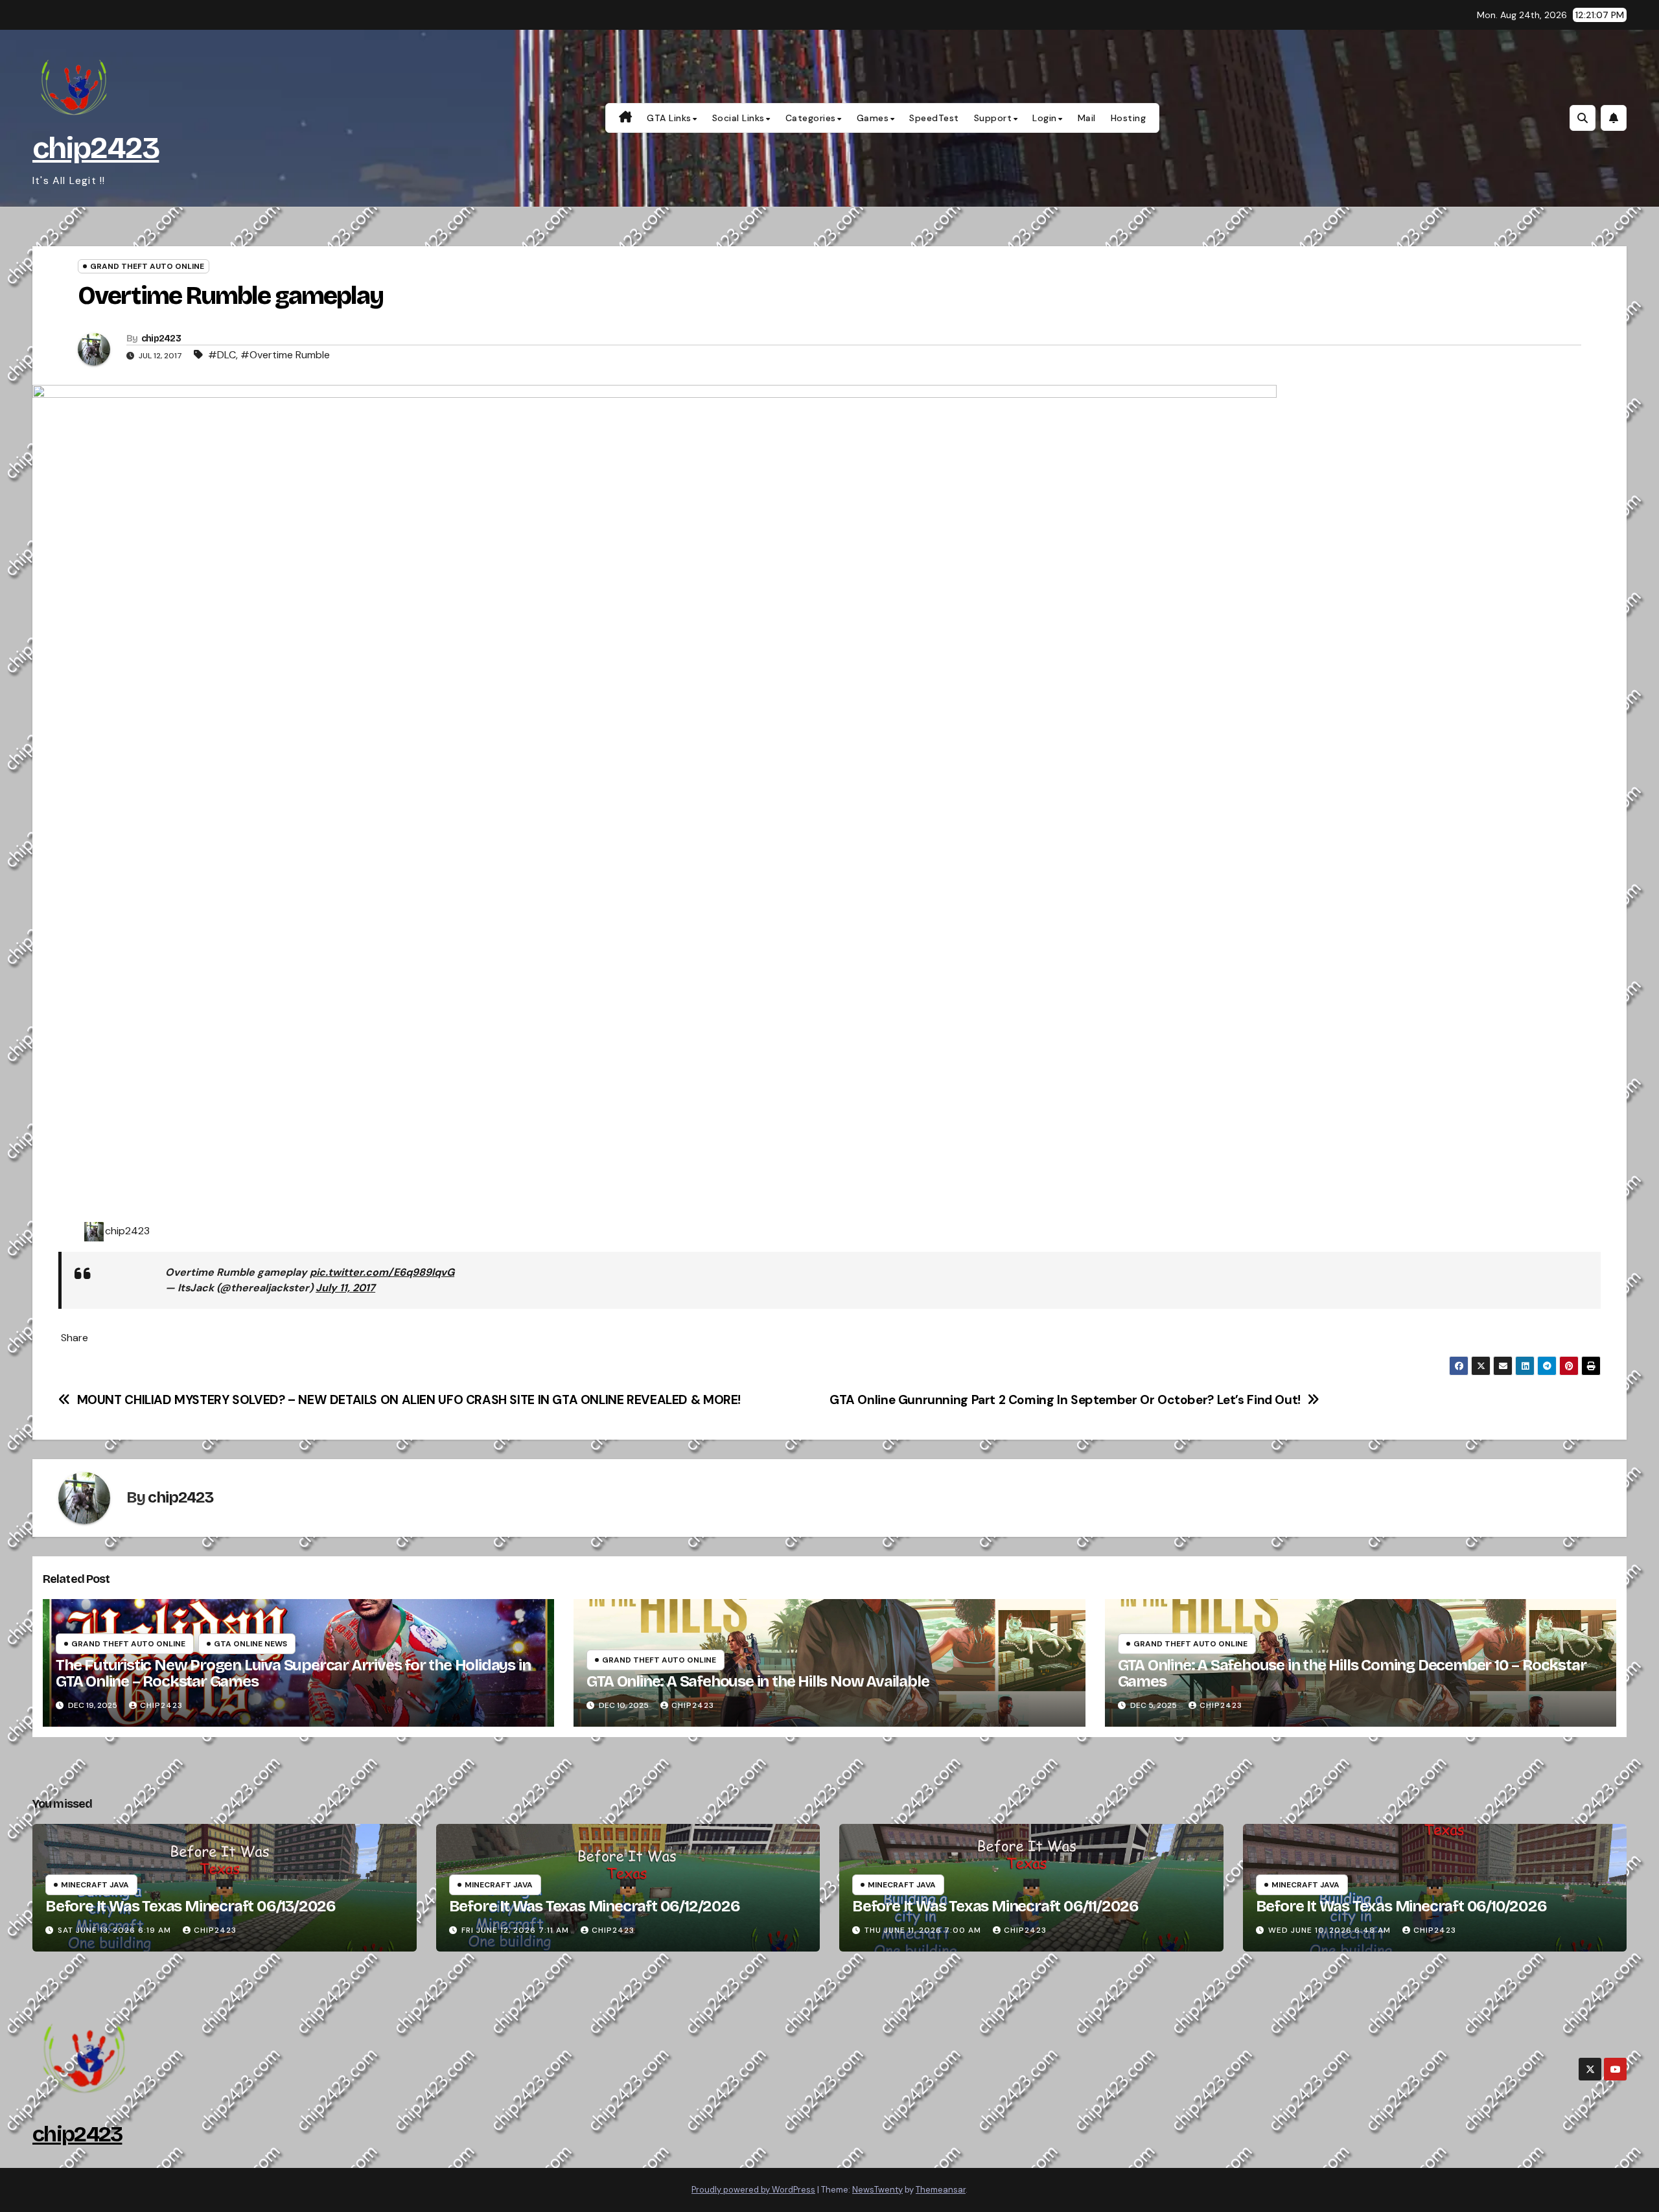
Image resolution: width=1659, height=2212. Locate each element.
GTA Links (669, 118)
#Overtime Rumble (285, 355)
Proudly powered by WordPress (753, 2190)
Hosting (1129, 118)
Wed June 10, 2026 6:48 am (1329, 1930)
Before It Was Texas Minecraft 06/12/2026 (595, 1906)
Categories (811, 118)
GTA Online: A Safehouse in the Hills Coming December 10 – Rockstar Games (1352, 1673)
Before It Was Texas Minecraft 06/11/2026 (995, 1906)
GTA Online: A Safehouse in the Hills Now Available (758, 1681)
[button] (1583, 118)
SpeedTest (934, 118)
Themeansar (941, 2190)
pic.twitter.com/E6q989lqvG (382, 1272)
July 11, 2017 (345, 1288)
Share (75, 1338)
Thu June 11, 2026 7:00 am (923, 1930)
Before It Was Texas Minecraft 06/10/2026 (1401, 1906)
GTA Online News (250, 1644)
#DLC (222, 355)
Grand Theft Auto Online (147, 266)
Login (1045, 118)
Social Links (738, 118)
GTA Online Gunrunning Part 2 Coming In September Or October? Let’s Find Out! (1065, 1400)
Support (993, 118)
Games (873, 118)
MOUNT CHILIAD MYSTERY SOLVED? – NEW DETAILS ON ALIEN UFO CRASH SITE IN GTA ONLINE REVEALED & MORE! (409, 1400)
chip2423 (96, 148)
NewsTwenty (877, 2190)
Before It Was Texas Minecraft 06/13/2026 (191, 1906)
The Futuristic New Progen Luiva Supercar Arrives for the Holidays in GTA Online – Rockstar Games (293, 1673)
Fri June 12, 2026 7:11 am (515, 1930)
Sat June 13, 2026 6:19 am (114, 1930)
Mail (1087, 118)
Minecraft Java (95, 1885)
